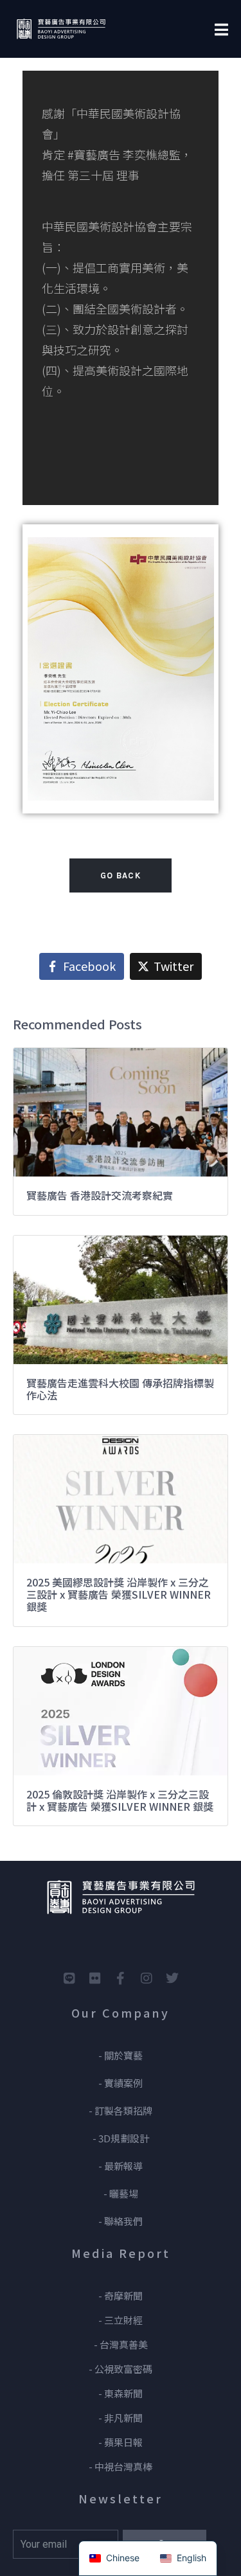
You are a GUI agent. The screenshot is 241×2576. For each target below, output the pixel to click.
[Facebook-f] (121, 1978)
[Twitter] (172, 1978)
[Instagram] (147, 1978)
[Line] (69, 1978)
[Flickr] (95, 1978)
